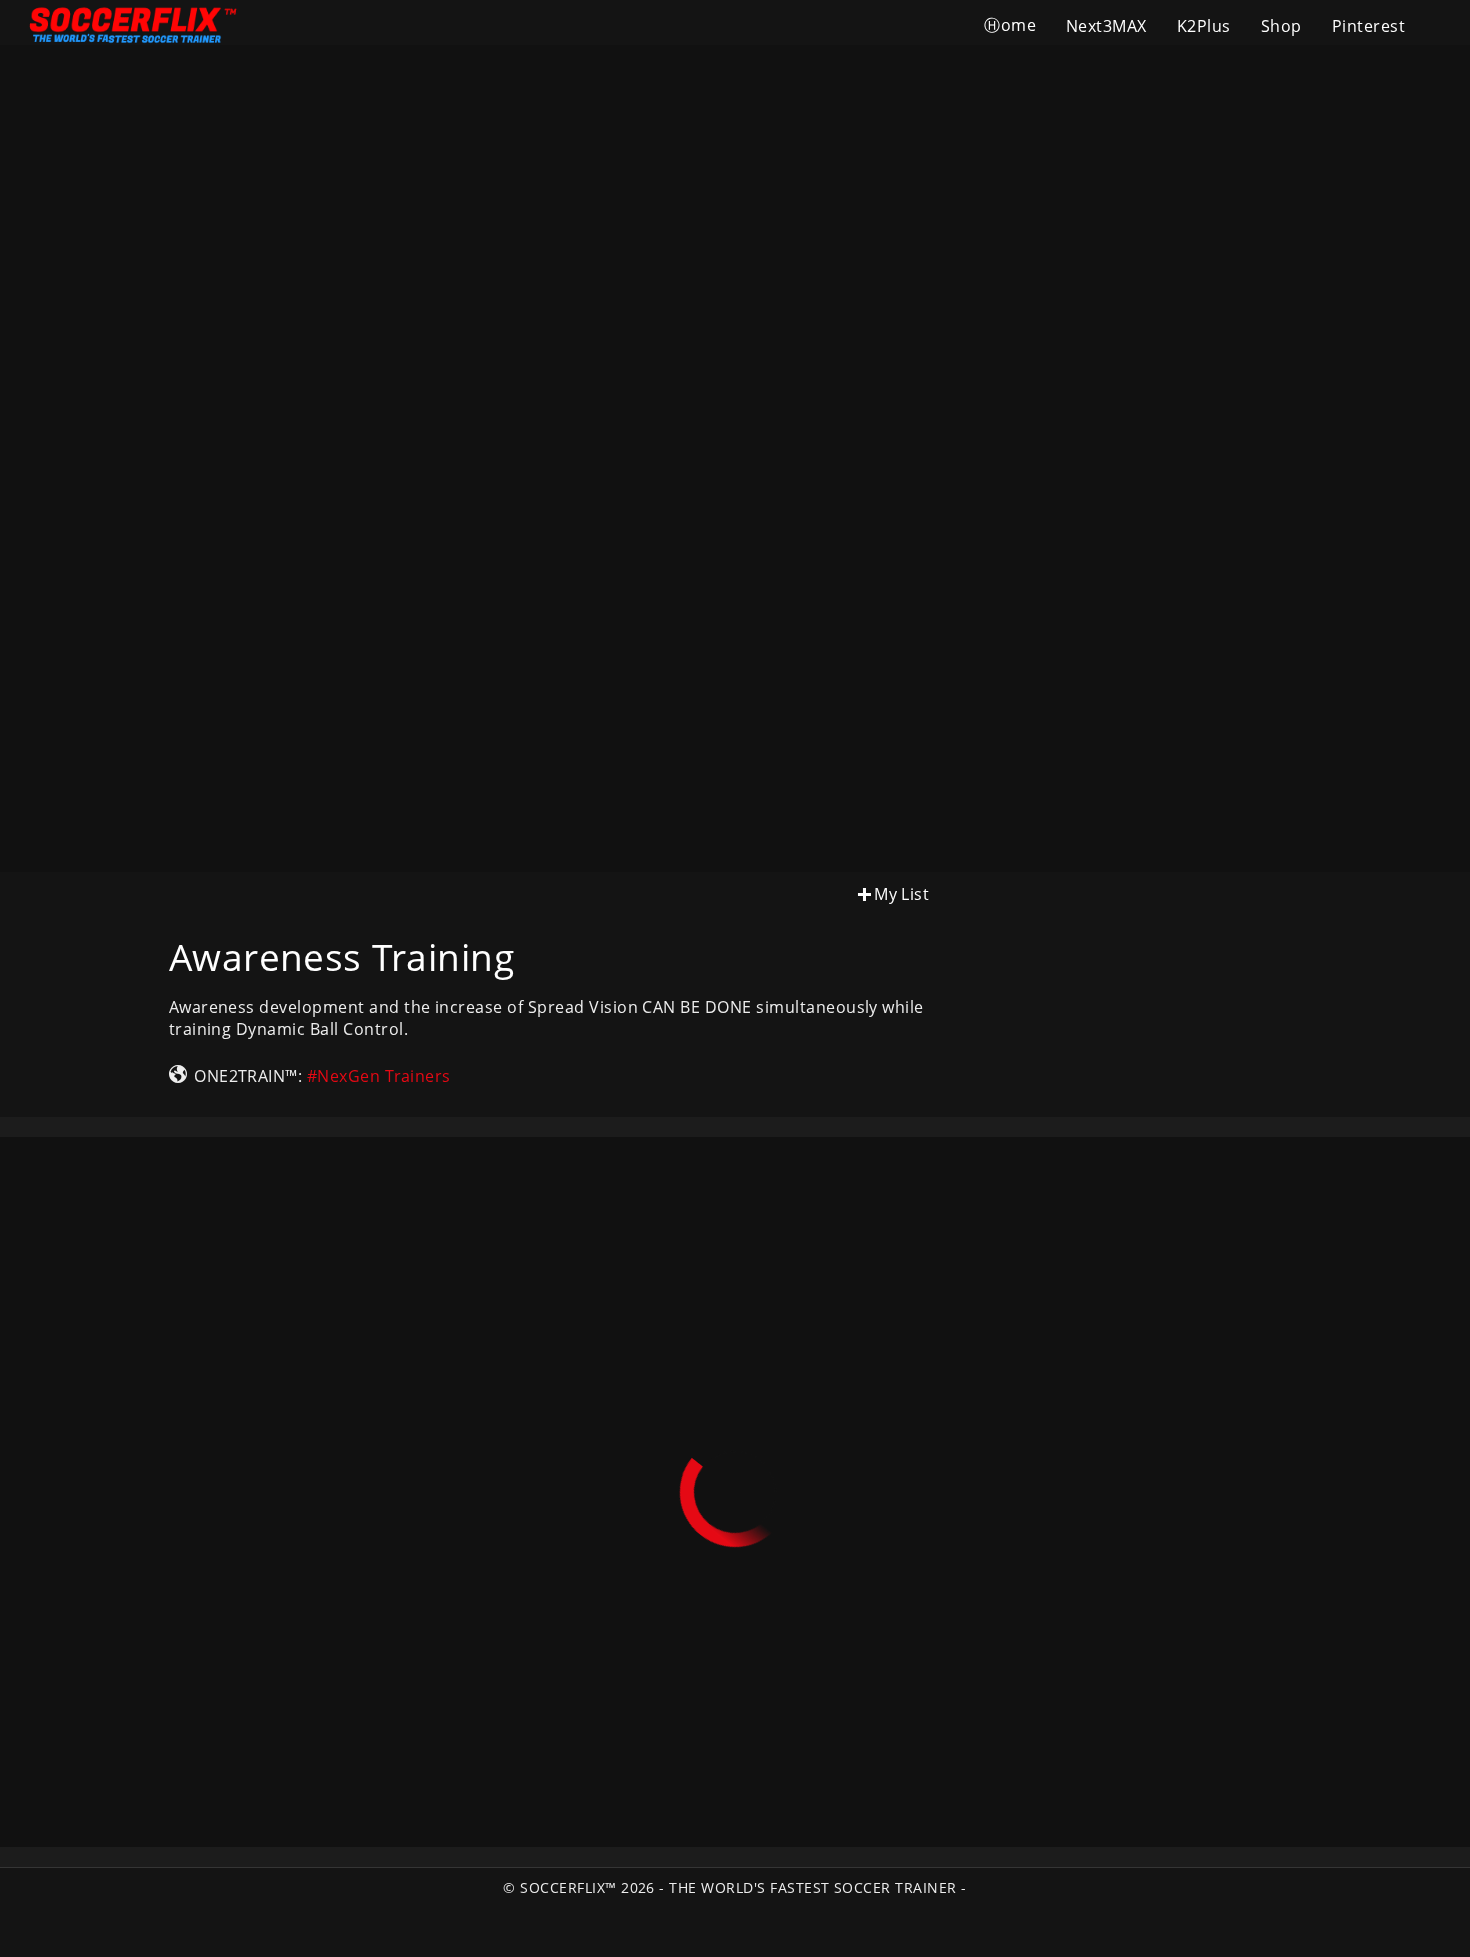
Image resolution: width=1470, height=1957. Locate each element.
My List (901, 894)
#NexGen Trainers (379, 1076)
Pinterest (1368, 26)
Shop (1281, 26)
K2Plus (1204, 26)
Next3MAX (1106, 26)
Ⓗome (1010, 25)
